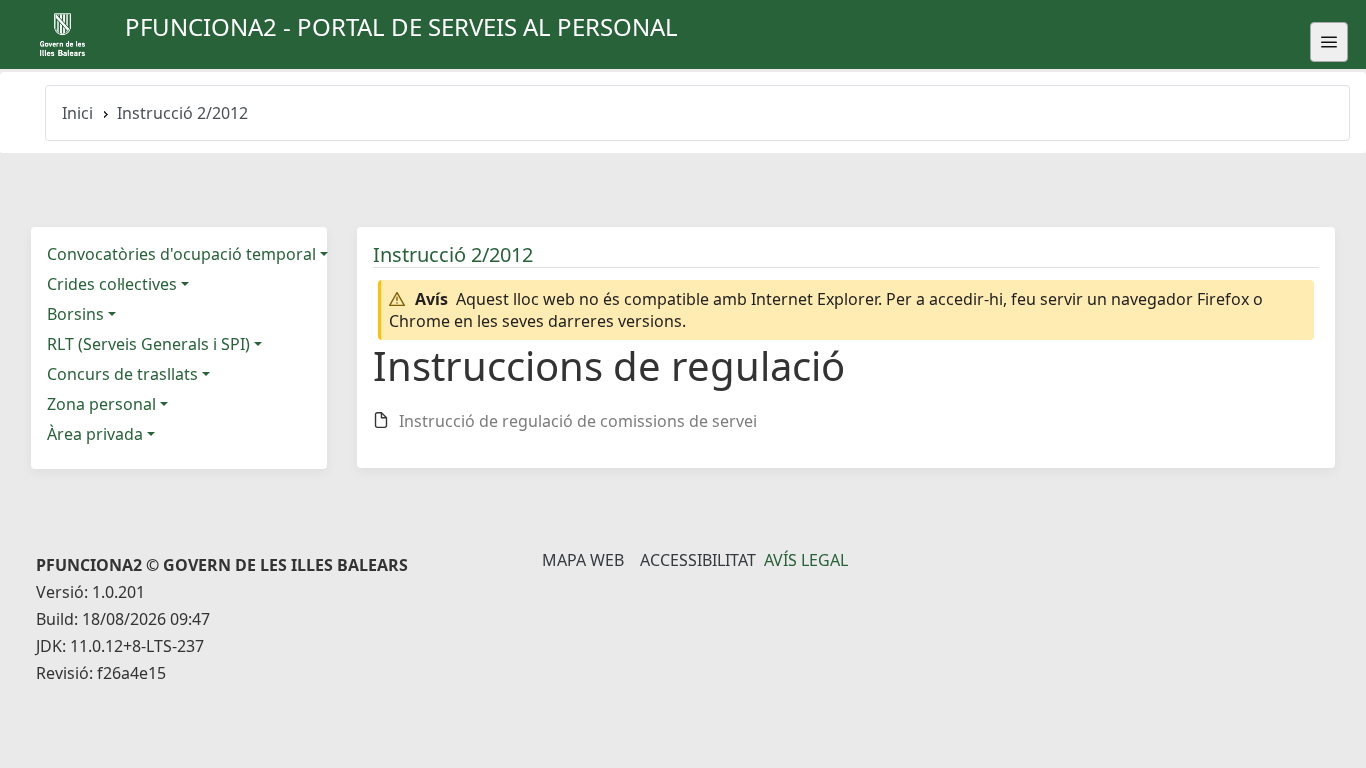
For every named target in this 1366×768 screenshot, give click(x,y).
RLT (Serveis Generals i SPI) (148, 344)
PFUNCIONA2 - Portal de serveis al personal (401, 26)
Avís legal (806, 560)
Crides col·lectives (112, 284)
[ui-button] (1329, 42)
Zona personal (101, 404)
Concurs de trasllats (122, 374)
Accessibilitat (698, 560)
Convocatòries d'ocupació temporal (181, 254)
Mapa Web (583, 560)
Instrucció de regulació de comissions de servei (578, 421)
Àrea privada (95, 434)
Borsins (75, 314)
